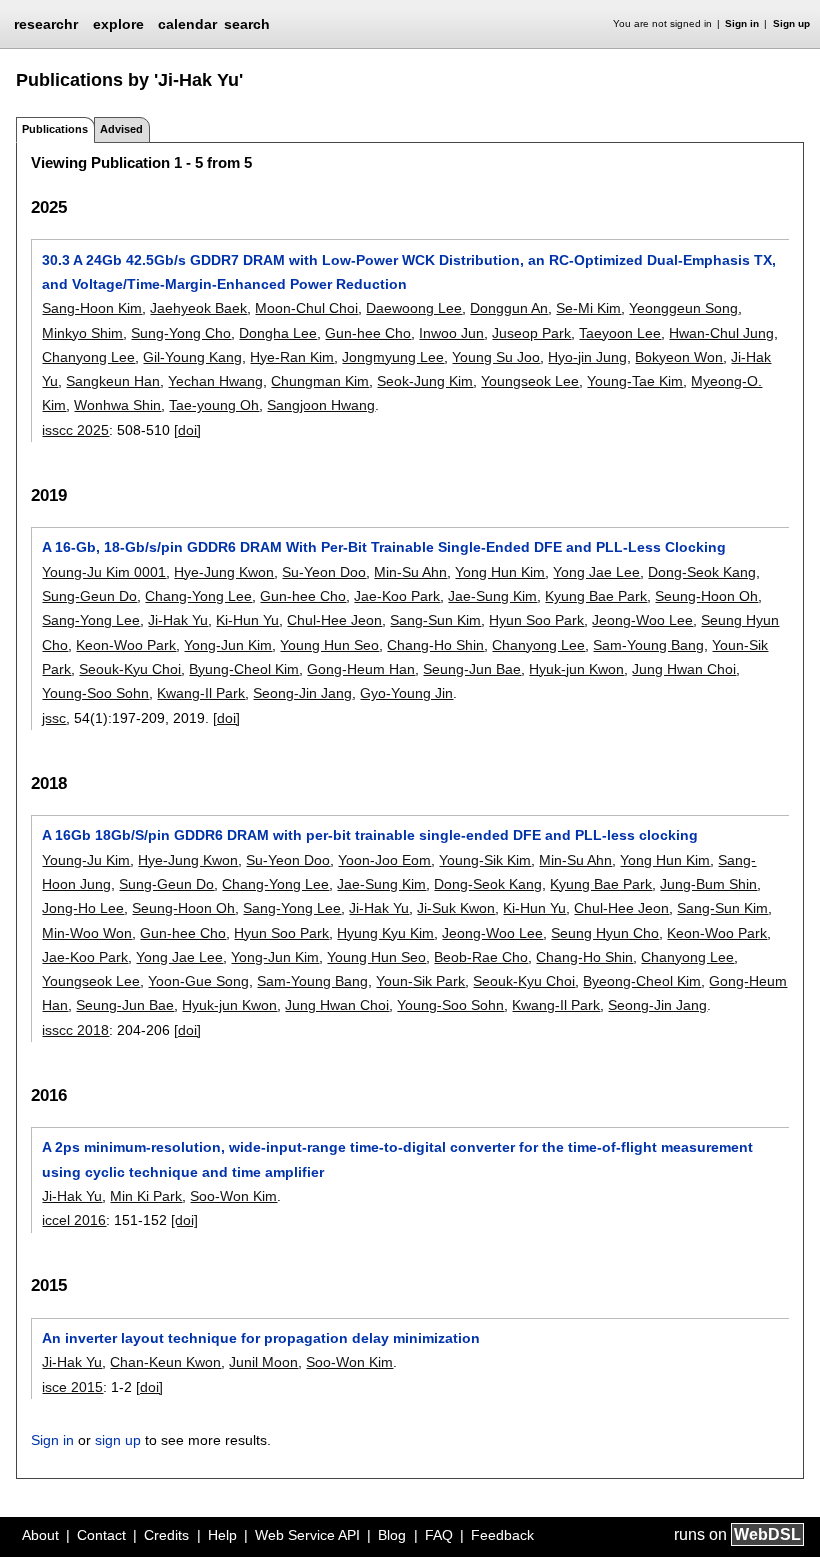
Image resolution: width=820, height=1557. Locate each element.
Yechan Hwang (215, 381)
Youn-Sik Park (420, 981)
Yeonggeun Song (683, 308)
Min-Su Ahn (410, 572)
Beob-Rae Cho (481, 957)
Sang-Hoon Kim (92, 308)
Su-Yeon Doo (324, 572)
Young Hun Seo (329, 645)
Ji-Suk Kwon (456, 908)
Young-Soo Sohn (95, 693)
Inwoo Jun (451, 333)
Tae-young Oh (214, 405)
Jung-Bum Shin (708, 884)
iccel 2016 (74, 1220)
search (247, 24)
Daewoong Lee (414, 308)
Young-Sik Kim (485, 860)
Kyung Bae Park (596, 596)
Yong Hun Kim (500, 572)
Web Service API (307, 1535)
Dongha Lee (278, 333)
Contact (101, 1535)
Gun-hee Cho (368, 333)
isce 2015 (72, 1387)
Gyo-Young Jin (406, 693)
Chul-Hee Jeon (334, 620)
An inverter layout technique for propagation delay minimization (261, 1338)
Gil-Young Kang (192, 357)
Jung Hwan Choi (684, 669)
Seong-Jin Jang (302, 693)
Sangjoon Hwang (321, 405)
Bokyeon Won (679, 357)
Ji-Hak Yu (178, 620)
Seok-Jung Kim (425, 381)
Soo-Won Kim (233, 1196)
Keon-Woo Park (126, 645)
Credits (166, 1535)
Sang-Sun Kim (435, 620)
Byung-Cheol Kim (244, 669)
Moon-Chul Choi (306, 308)
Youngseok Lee (530, 381)
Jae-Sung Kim (492, 596)
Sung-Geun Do (89, 596)
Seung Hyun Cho (605, 933)
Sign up (791, 23)
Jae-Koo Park (397, 596)
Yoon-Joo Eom (384, 860)
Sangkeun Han (113, 381)
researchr (46, 23)
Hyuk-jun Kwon (576, 669)
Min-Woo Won (87, 933)
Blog (392, 1535)
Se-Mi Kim (588, 308)
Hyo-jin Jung (587, 357)
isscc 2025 (75, 430)
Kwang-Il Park (201, 693)
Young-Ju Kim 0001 (104, 572)
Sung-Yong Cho (181, 333)
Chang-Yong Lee (198, 596)
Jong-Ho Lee (83, 908)
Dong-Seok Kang (702, 572)
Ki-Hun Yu (247, 620)
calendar (187, 24)
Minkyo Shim (82, 333)
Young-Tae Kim (635, 381)
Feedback (502, 1535)
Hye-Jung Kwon (224, 572)
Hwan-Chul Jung (721, 333)
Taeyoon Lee (620, 333)
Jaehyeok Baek (198, 308)
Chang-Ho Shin (435, 645)
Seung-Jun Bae (472, 669)
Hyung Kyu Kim (385, 933)
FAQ (439, 1535)
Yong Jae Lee (596, 572)
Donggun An (509, 308)
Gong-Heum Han (361, 669)
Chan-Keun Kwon (165, 1362)
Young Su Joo (496, 357)
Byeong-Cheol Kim (642, 981)
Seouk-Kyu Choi (130, 669)
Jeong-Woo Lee (642, 620)
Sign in (742, 23)
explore (118, 24)
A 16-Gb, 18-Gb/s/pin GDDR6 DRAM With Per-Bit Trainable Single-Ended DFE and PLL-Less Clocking (384, 547)
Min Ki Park (146, 1196)
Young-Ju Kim (86, 860)
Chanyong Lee (88, 357)
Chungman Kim (320, 381)
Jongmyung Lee (393, 357)
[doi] (187, 430)
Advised (121, 129)
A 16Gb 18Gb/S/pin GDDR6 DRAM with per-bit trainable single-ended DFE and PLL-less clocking (370, 835)
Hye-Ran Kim (292, 357)
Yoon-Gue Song (198, 981)
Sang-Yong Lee (91, 620)
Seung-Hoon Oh (706, 596)
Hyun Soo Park (536, 620)
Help (222, 1535)
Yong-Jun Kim (228, 645)
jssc (54, 718)
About (40, 1535)
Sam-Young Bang (648, 645)
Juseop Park (531, 333)
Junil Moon (263, 1362)
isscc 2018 (75, 1030)
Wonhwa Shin (117, 405)
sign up (118, 1440)
